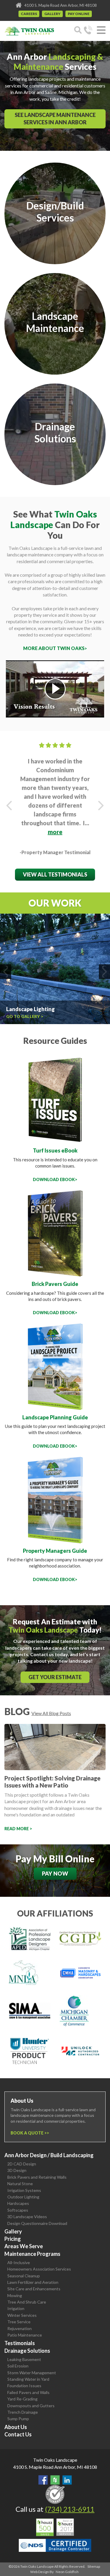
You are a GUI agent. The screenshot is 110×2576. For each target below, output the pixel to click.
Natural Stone (20, 2184)
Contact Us (18, 2434)
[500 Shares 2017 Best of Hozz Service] (55, 2527)
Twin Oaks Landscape (55, 2460)
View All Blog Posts (51, 1713)
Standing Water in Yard (28, 2379)
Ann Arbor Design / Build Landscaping (49, 2155)
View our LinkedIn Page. (67, 2480)
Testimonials (20, 2343)
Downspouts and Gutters (31, 2406)
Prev (9, 806)
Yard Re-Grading (22, 2399)
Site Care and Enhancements (34, 2289)
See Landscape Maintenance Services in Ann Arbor (55, 119)
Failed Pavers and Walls (28, 2392)
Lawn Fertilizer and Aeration (33, 2282)
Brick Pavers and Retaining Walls (37, 2177)
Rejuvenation (20, 2328)
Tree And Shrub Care (27, 2302)
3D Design (17, 2170)
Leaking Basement (24, 2359)
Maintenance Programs (32, 2254)
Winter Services (22, 2315)
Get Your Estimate (55, 1677)
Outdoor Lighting (23, 2197)
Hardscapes (18, 2203)
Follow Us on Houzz (55, 2480)
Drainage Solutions (27, 2351)
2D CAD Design (22, 2164)
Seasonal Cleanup (24, 2276)
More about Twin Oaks (54, 648)
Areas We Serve (24, 2246)
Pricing (13, 2239)
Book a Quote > (29, 2133)
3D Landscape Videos (27, 2217)
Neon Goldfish (67, 2572)
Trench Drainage (23, 2412)
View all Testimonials (55, 874)
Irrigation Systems (24, 2190)
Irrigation (16, 2308)
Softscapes (18, 2210)
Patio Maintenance (25, 2335)
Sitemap (94, 2566)
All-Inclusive (19, 2262)
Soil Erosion (18, 2366)
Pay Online (79, 14)
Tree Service (19, 2322)
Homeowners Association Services (39, 2269)
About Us (16, 2427)
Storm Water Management (32, 2373)
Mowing (15, 2295)
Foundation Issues (24, 2386)
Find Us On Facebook (43, 2480)
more (55, 832)
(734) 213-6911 (70, 2509)
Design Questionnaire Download (37, 2223)
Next (101, 806)
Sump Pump (18, 2419)
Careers (29, 14)
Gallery (52, 14)
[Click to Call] (88, 31)
